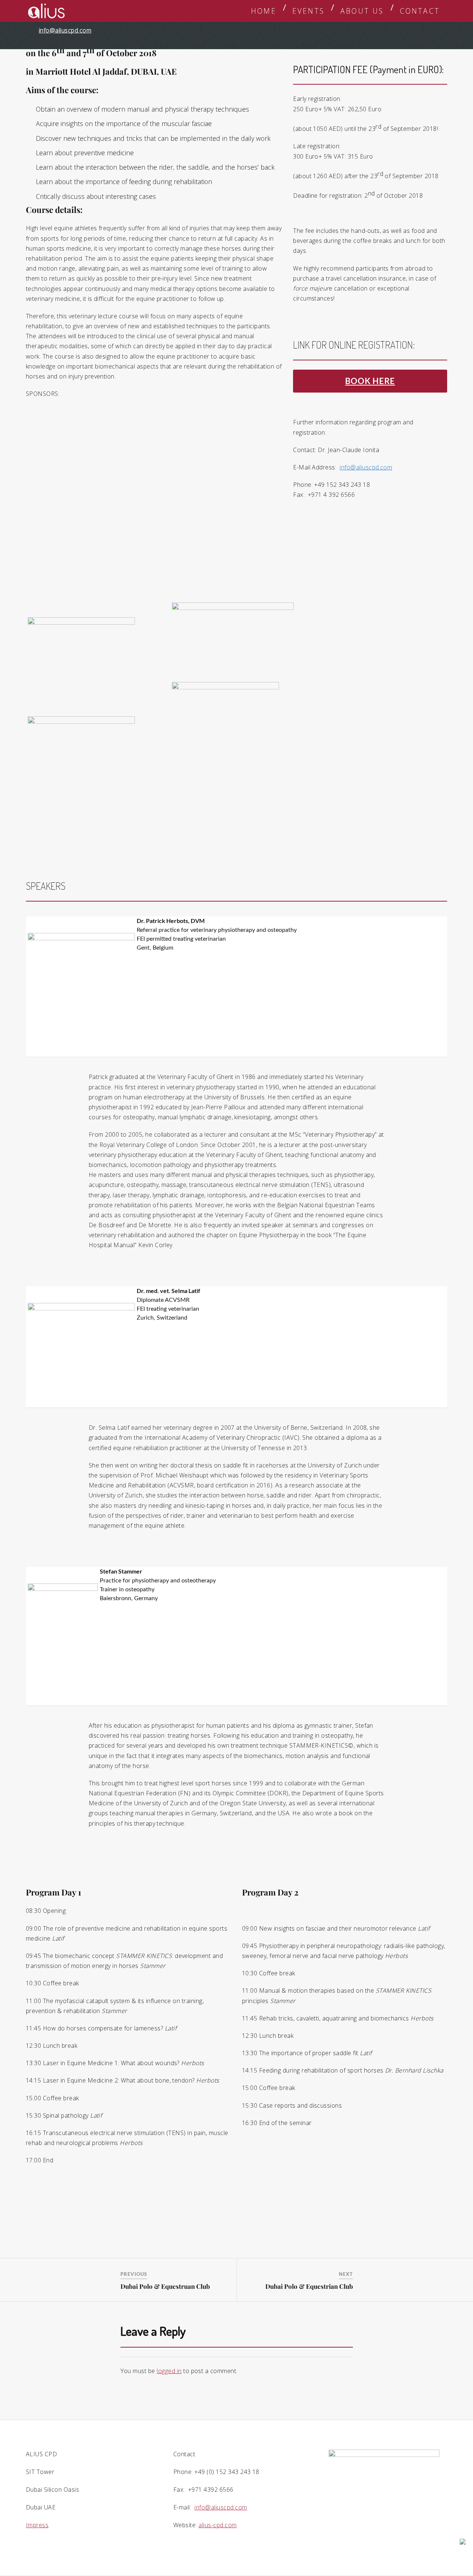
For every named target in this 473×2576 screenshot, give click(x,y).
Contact (420, 11)
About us (362, 11)
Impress (37, 2525)
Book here (370, 381)
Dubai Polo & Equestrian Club (309, 2286)
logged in (169, 2371)
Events (308, 11)
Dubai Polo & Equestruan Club (165, 2286)
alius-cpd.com (217, 2525)
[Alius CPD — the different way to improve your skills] (47, 11)
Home (264, 11)
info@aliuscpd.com (65, 30)
